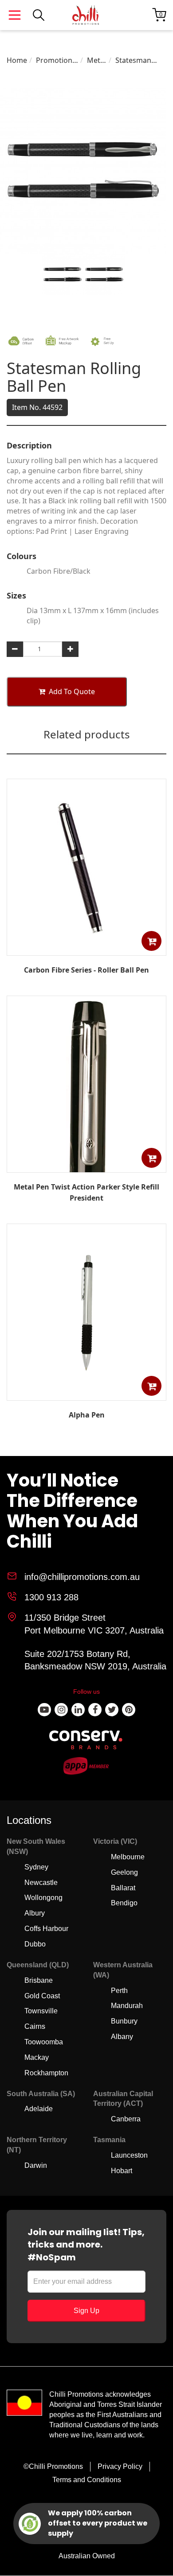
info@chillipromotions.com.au (82, 1577)
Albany (122, 2037)
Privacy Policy (120, 2466)
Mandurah (127, 2006)
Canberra (126, 2119)
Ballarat (123, 1888)
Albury (35, 1913)
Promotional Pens (57, 60)
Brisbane (39, 1980)
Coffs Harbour (46, 1929)
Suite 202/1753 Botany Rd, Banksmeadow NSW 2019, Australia (95, 1660)
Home (17, 60)
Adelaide (39, 2109)
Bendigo (124, 1903)
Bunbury (124, 2021)
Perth (119, 1991)
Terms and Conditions (87, 2480)
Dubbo (35, 1944)
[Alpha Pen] (86, 1394)
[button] (151, 941)
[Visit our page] (44, 1710)
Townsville (41, 2011)
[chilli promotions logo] (86, 15)
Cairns (35, 2026)
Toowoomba (44, 2042)
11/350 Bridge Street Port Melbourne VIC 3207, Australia (94, 1624)
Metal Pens (96, 60)
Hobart (122, 2171)
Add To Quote (72, 691)
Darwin (36, 2165)
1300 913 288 (51, 1597)
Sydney (36, 1867)
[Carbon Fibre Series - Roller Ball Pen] (86, 949)
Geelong (124, 1872)
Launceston (129, 2155)
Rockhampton (46, 2073)
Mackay (37, 2057)
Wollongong (43, 1898)
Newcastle (41, 1883)
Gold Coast (42, 1996)
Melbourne (128, 1857)
